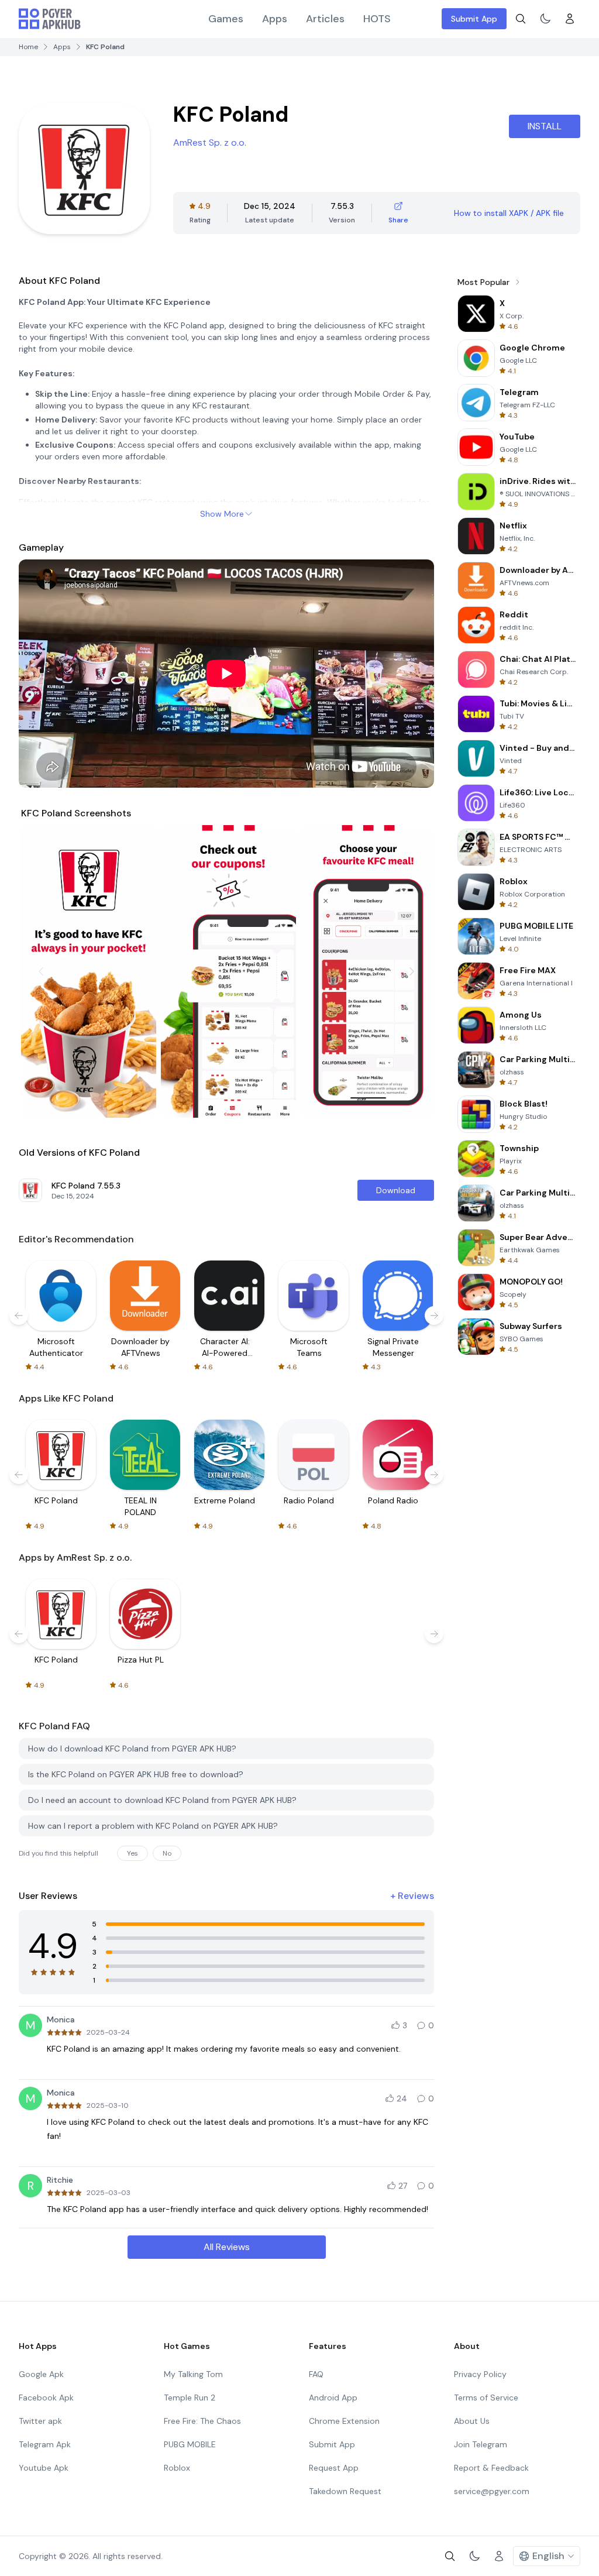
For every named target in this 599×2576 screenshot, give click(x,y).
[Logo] (50, 19)
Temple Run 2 (190, 2398)
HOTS (377, 19)
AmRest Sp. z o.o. (210, 142)
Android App (333, 2398)
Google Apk (41, 2374)
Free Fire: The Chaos (202, 2421)
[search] (521, 19)
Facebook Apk (46, 2398)
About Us (472, 2421)
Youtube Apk (44, 2468)
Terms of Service (486, 2398)
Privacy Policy (480, 2374)
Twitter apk (40, 2421)
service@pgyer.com (492, 2491)
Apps (275, 19)
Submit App (474, 19)
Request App (334, 2468)
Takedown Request (345, 2491)
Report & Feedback (491, 2468)
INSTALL (545, 126)
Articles (325, 19)
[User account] (570, 19)
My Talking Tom (193, 2374)
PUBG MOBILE (190, 2444)
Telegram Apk (45, 2444)
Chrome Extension (344, 2421)
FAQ (316, 2374)
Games (226, 19)
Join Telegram (481, 2444)
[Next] (412, 971)
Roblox (177, 2468)
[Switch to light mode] (545, 19)
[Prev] (41, 971)
